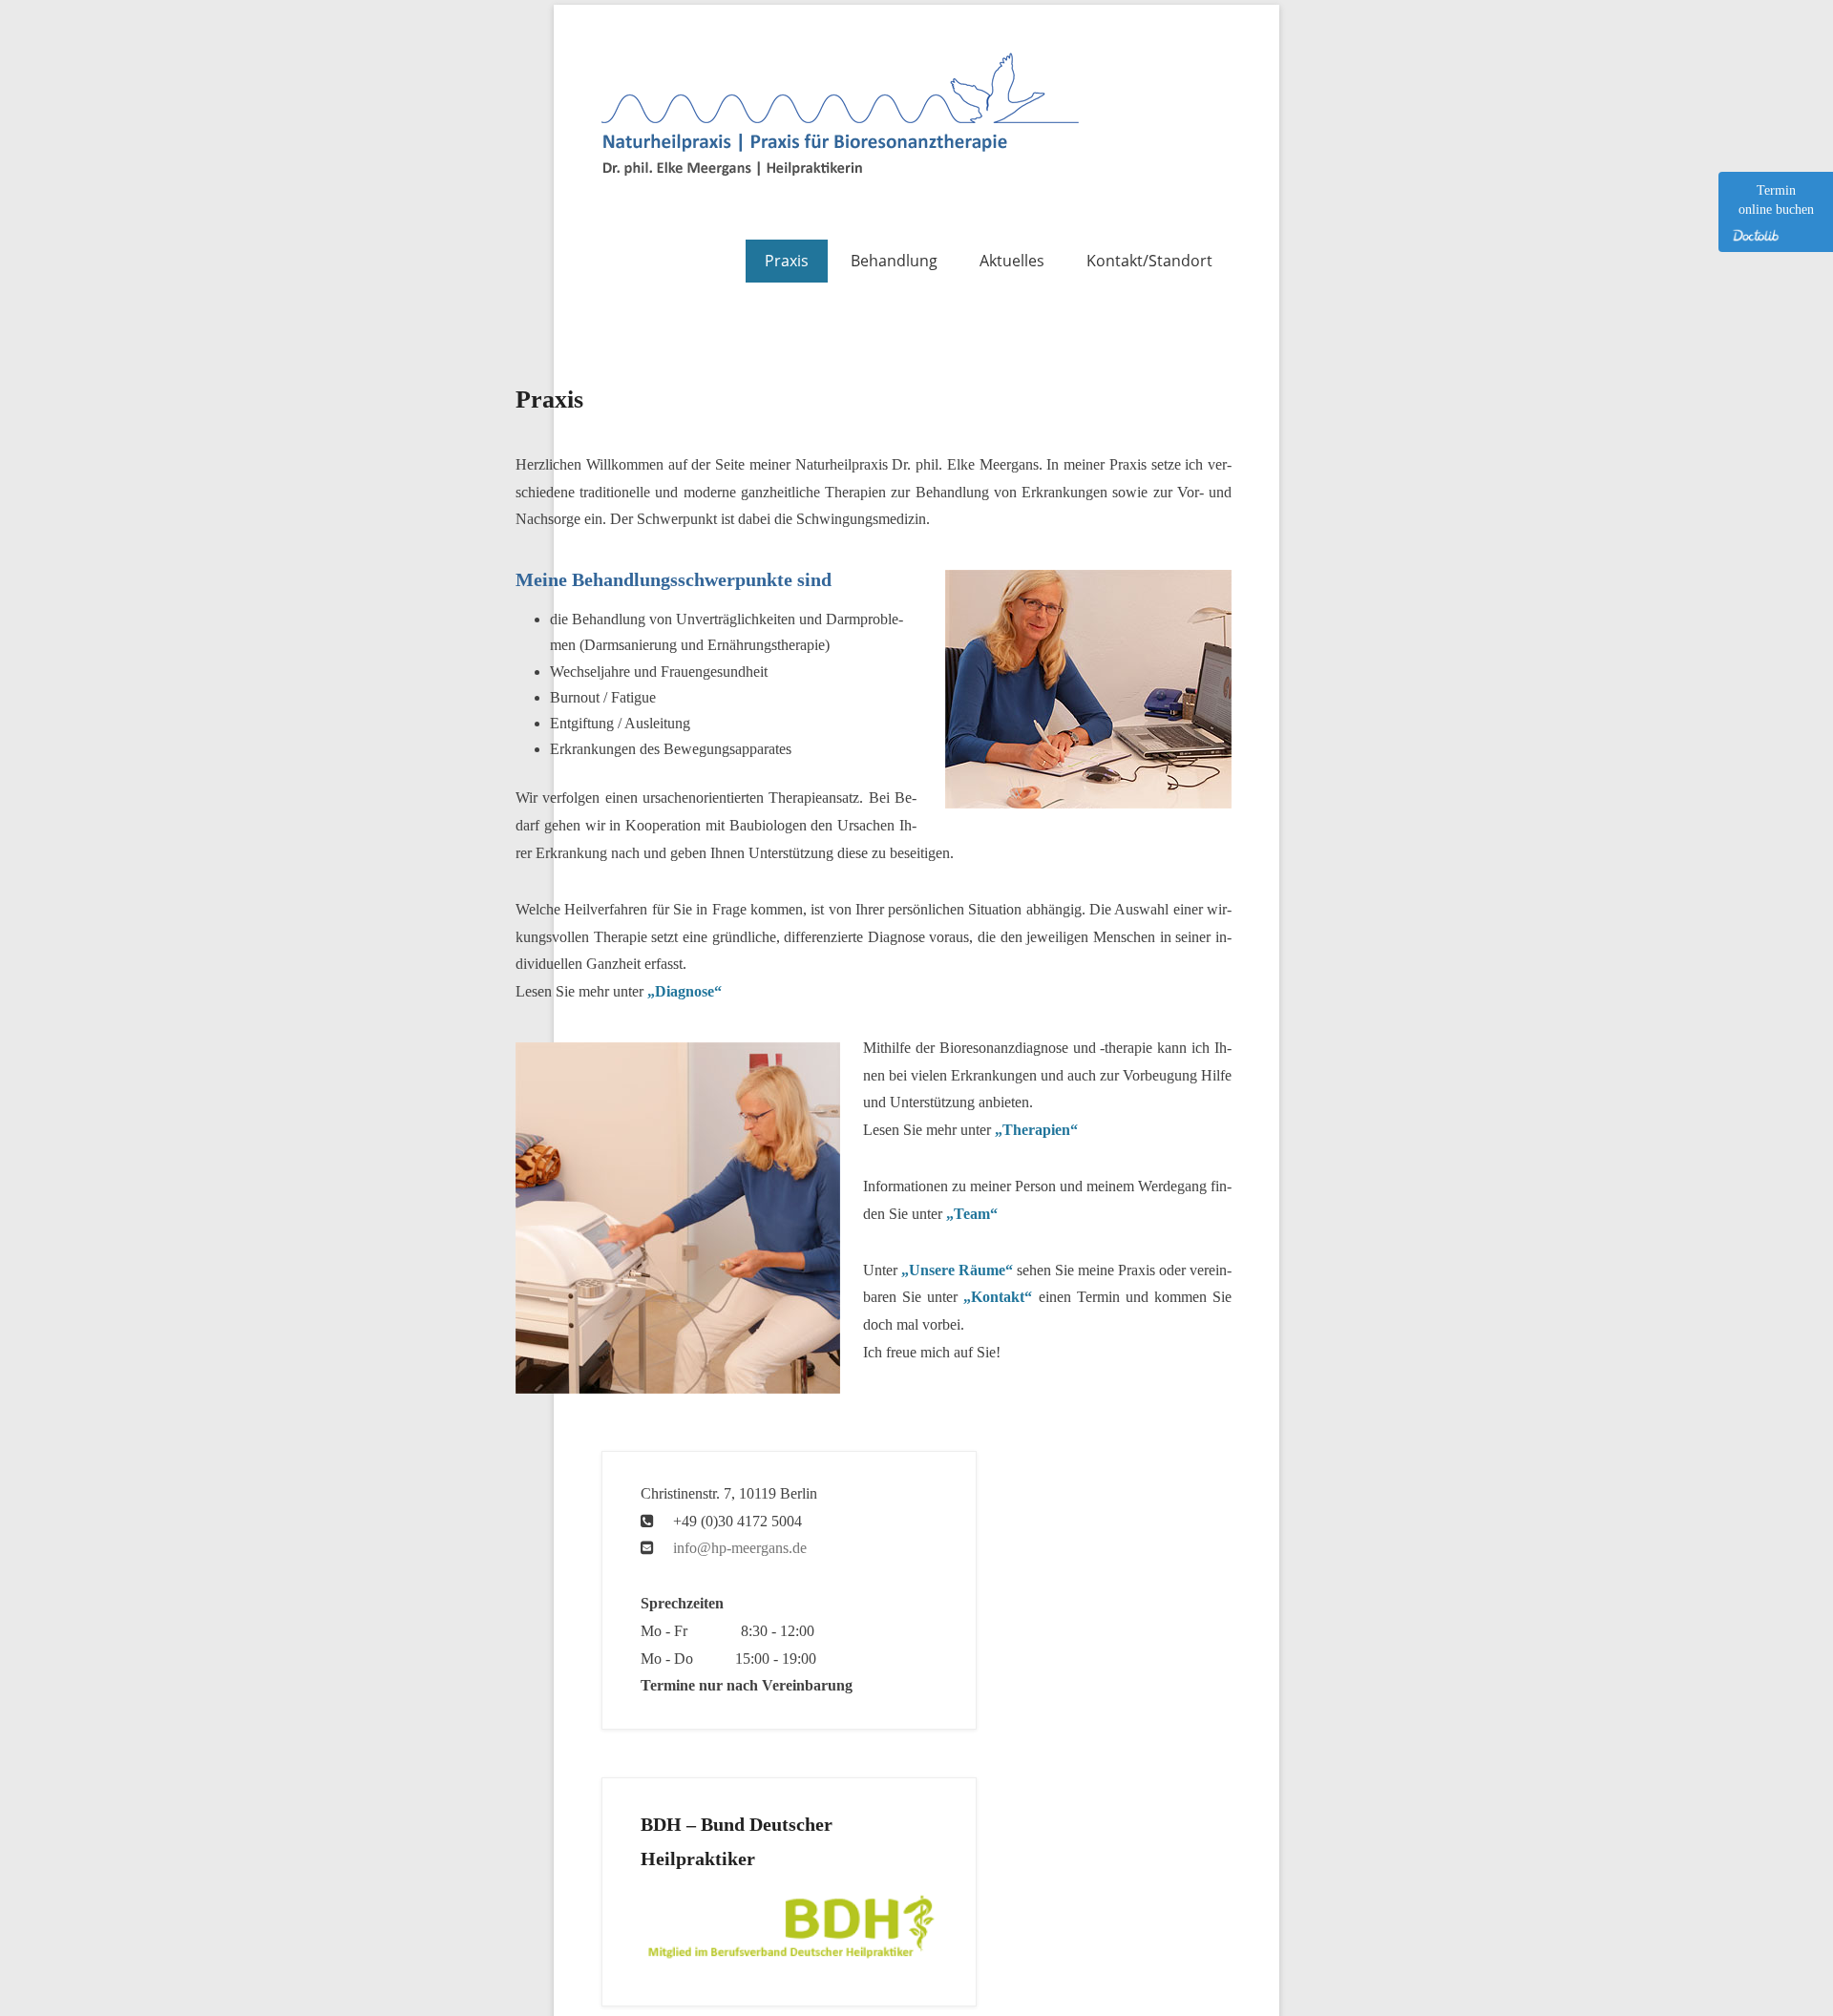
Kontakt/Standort (1149, 261)
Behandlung (894, 261)
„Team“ (972, 1214)
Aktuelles (1012, 261)
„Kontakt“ (998, 1297)
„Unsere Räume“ (957, 1270)
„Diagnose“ (685, 991)
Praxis (787, 261)
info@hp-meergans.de (740, 1548)
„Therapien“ (1036, 1130)
